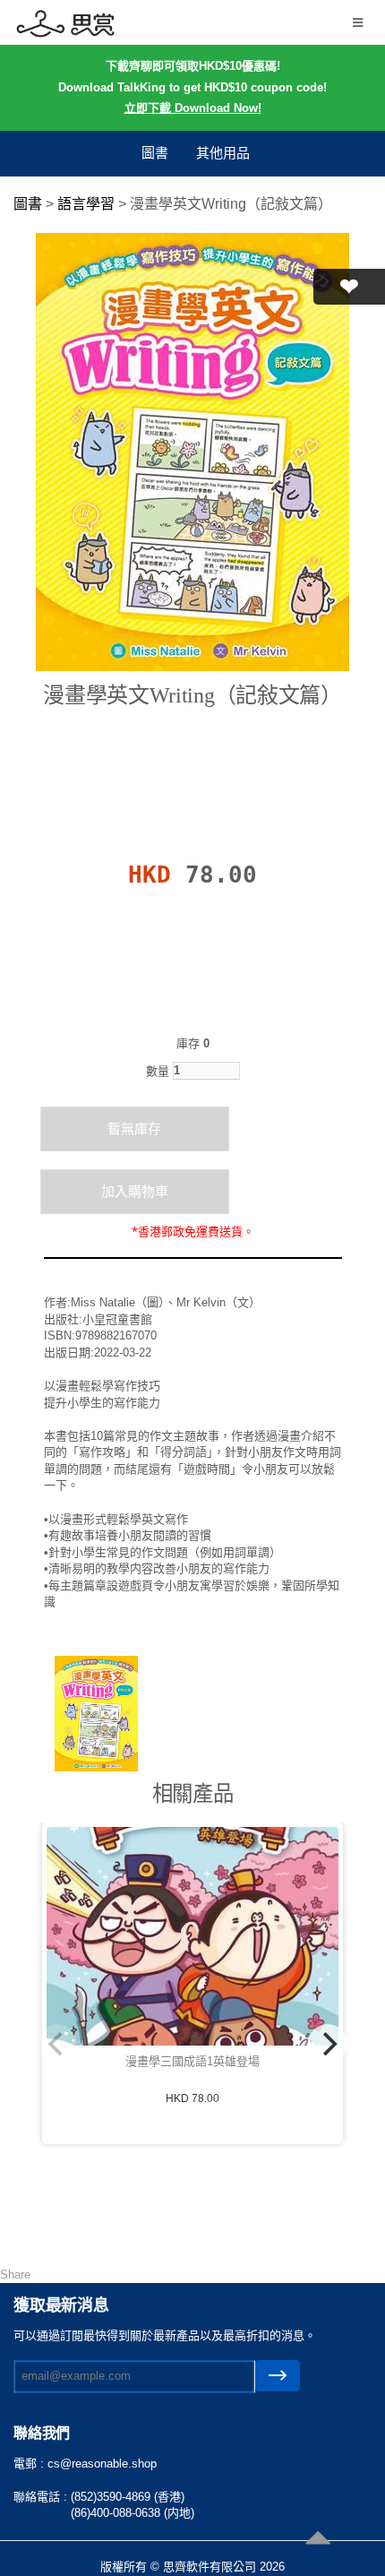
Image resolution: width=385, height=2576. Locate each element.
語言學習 (86, 204)
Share (15, 2274)
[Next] (328, 2044)
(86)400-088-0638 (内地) (133, 2513)
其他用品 (223, 153)
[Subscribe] (278, 2376)
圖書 (155, 153)
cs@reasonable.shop (102, 2464)
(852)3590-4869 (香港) (128, 2497)
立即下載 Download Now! (193, 108)
